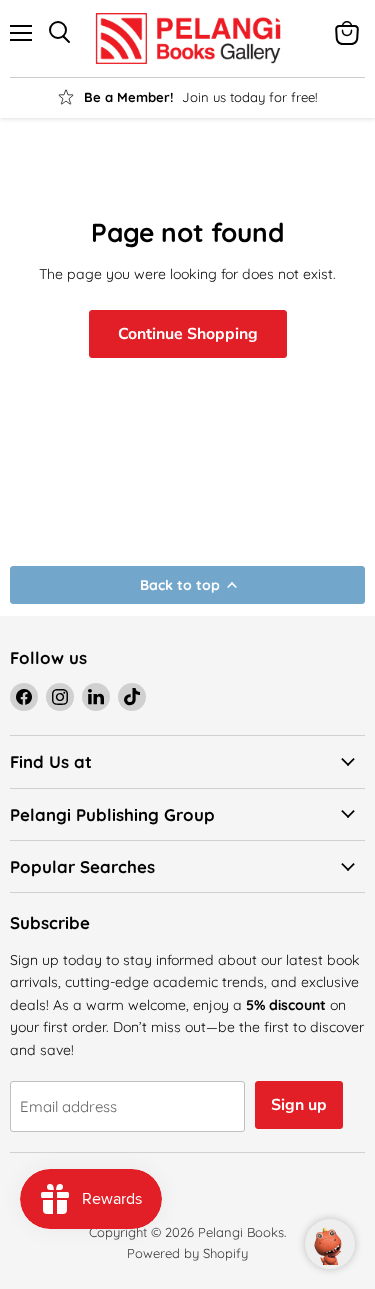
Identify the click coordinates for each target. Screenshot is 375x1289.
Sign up (299, 1105)
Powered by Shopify (187, 1253)
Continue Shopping (188, 334)
